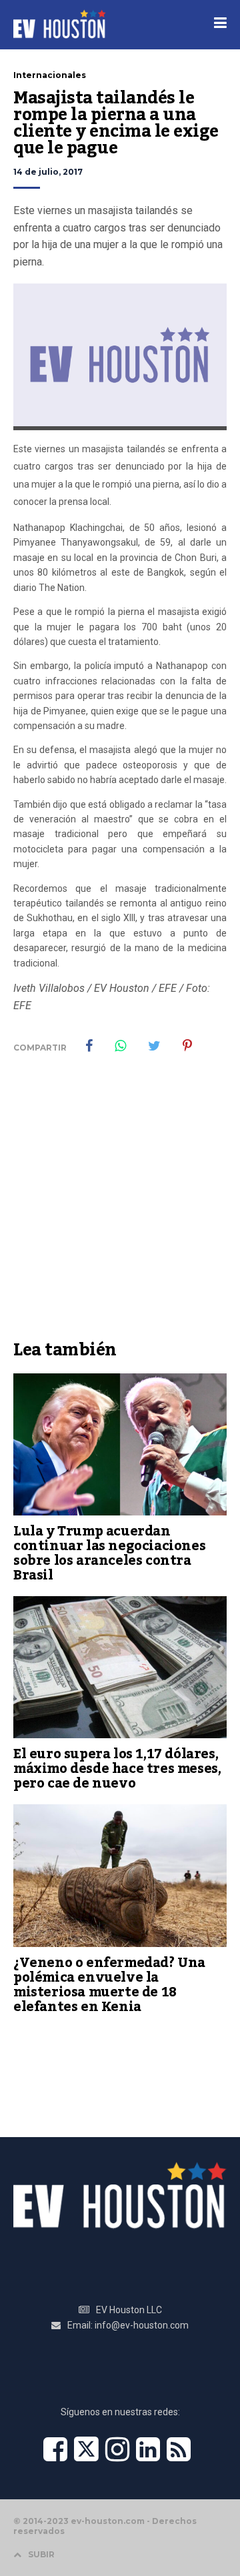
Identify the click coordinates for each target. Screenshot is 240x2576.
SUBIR (41, 2554)
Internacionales (50, 75)
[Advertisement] (120, 1207)
